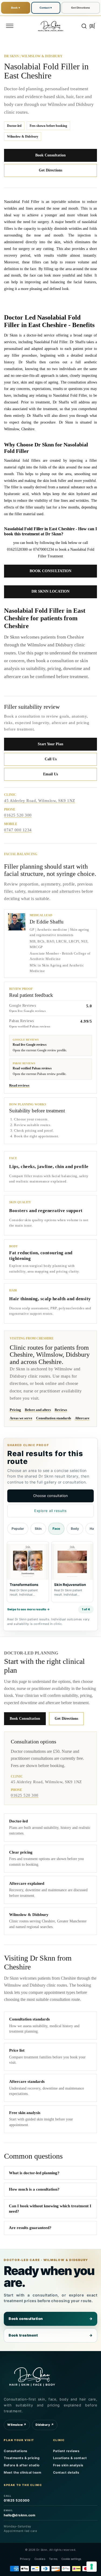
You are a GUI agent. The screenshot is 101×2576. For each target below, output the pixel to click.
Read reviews (19, 1085)
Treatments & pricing (22, 2458)
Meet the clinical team (22, 2472)
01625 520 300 (18, 815)
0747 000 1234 (18, 830)
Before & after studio (22, 2465)
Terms (53, 2559)
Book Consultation (50, 155)
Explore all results (50, 1511)
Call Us (51, 759)
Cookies (40, 2559)
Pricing (15, 1410)
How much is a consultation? (34, 2189)
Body (75, 1529)
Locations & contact (70, 2458)
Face (56, 1529)
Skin (38, 1529)
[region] (50, 1573)
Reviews (61, 1410)
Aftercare (82, 1418)
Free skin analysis (68, 2465)
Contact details (66, 2472)
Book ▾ (15, 8)
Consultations (16, 2451)
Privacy (25, 2559)
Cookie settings (71, 2559)
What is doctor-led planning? (34, 2173)
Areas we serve (21, 1418)
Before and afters (38, 1410)
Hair (93, 1529)
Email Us (50, 774)
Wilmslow (17, 2425)
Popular (18, 1529)
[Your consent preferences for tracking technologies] (92, 2567)
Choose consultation (50, 1496)
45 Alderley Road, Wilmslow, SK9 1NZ (40, 801)
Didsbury (45, 2425)
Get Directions (81, 8)
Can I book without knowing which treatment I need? (50, 2209)
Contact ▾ (46, 8)
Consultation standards (54, 1418)
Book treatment (50, 2335)
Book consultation (50, 2319)
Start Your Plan (50, 744)
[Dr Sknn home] (32, 2376)
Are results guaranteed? (30, 2228)
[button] (10, 26)
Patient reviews (66, 2451)
